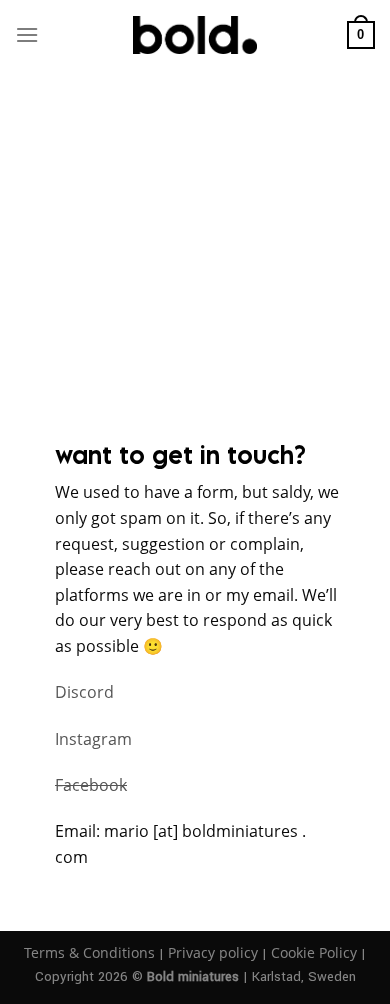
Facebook (91, 785)
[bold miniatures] (195, 35)
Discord (84, 692)
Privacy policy (213, 952)
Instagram (93, 739)
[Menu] (27, 34)
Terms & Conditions (89, 952)
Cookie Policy (314, 952)
